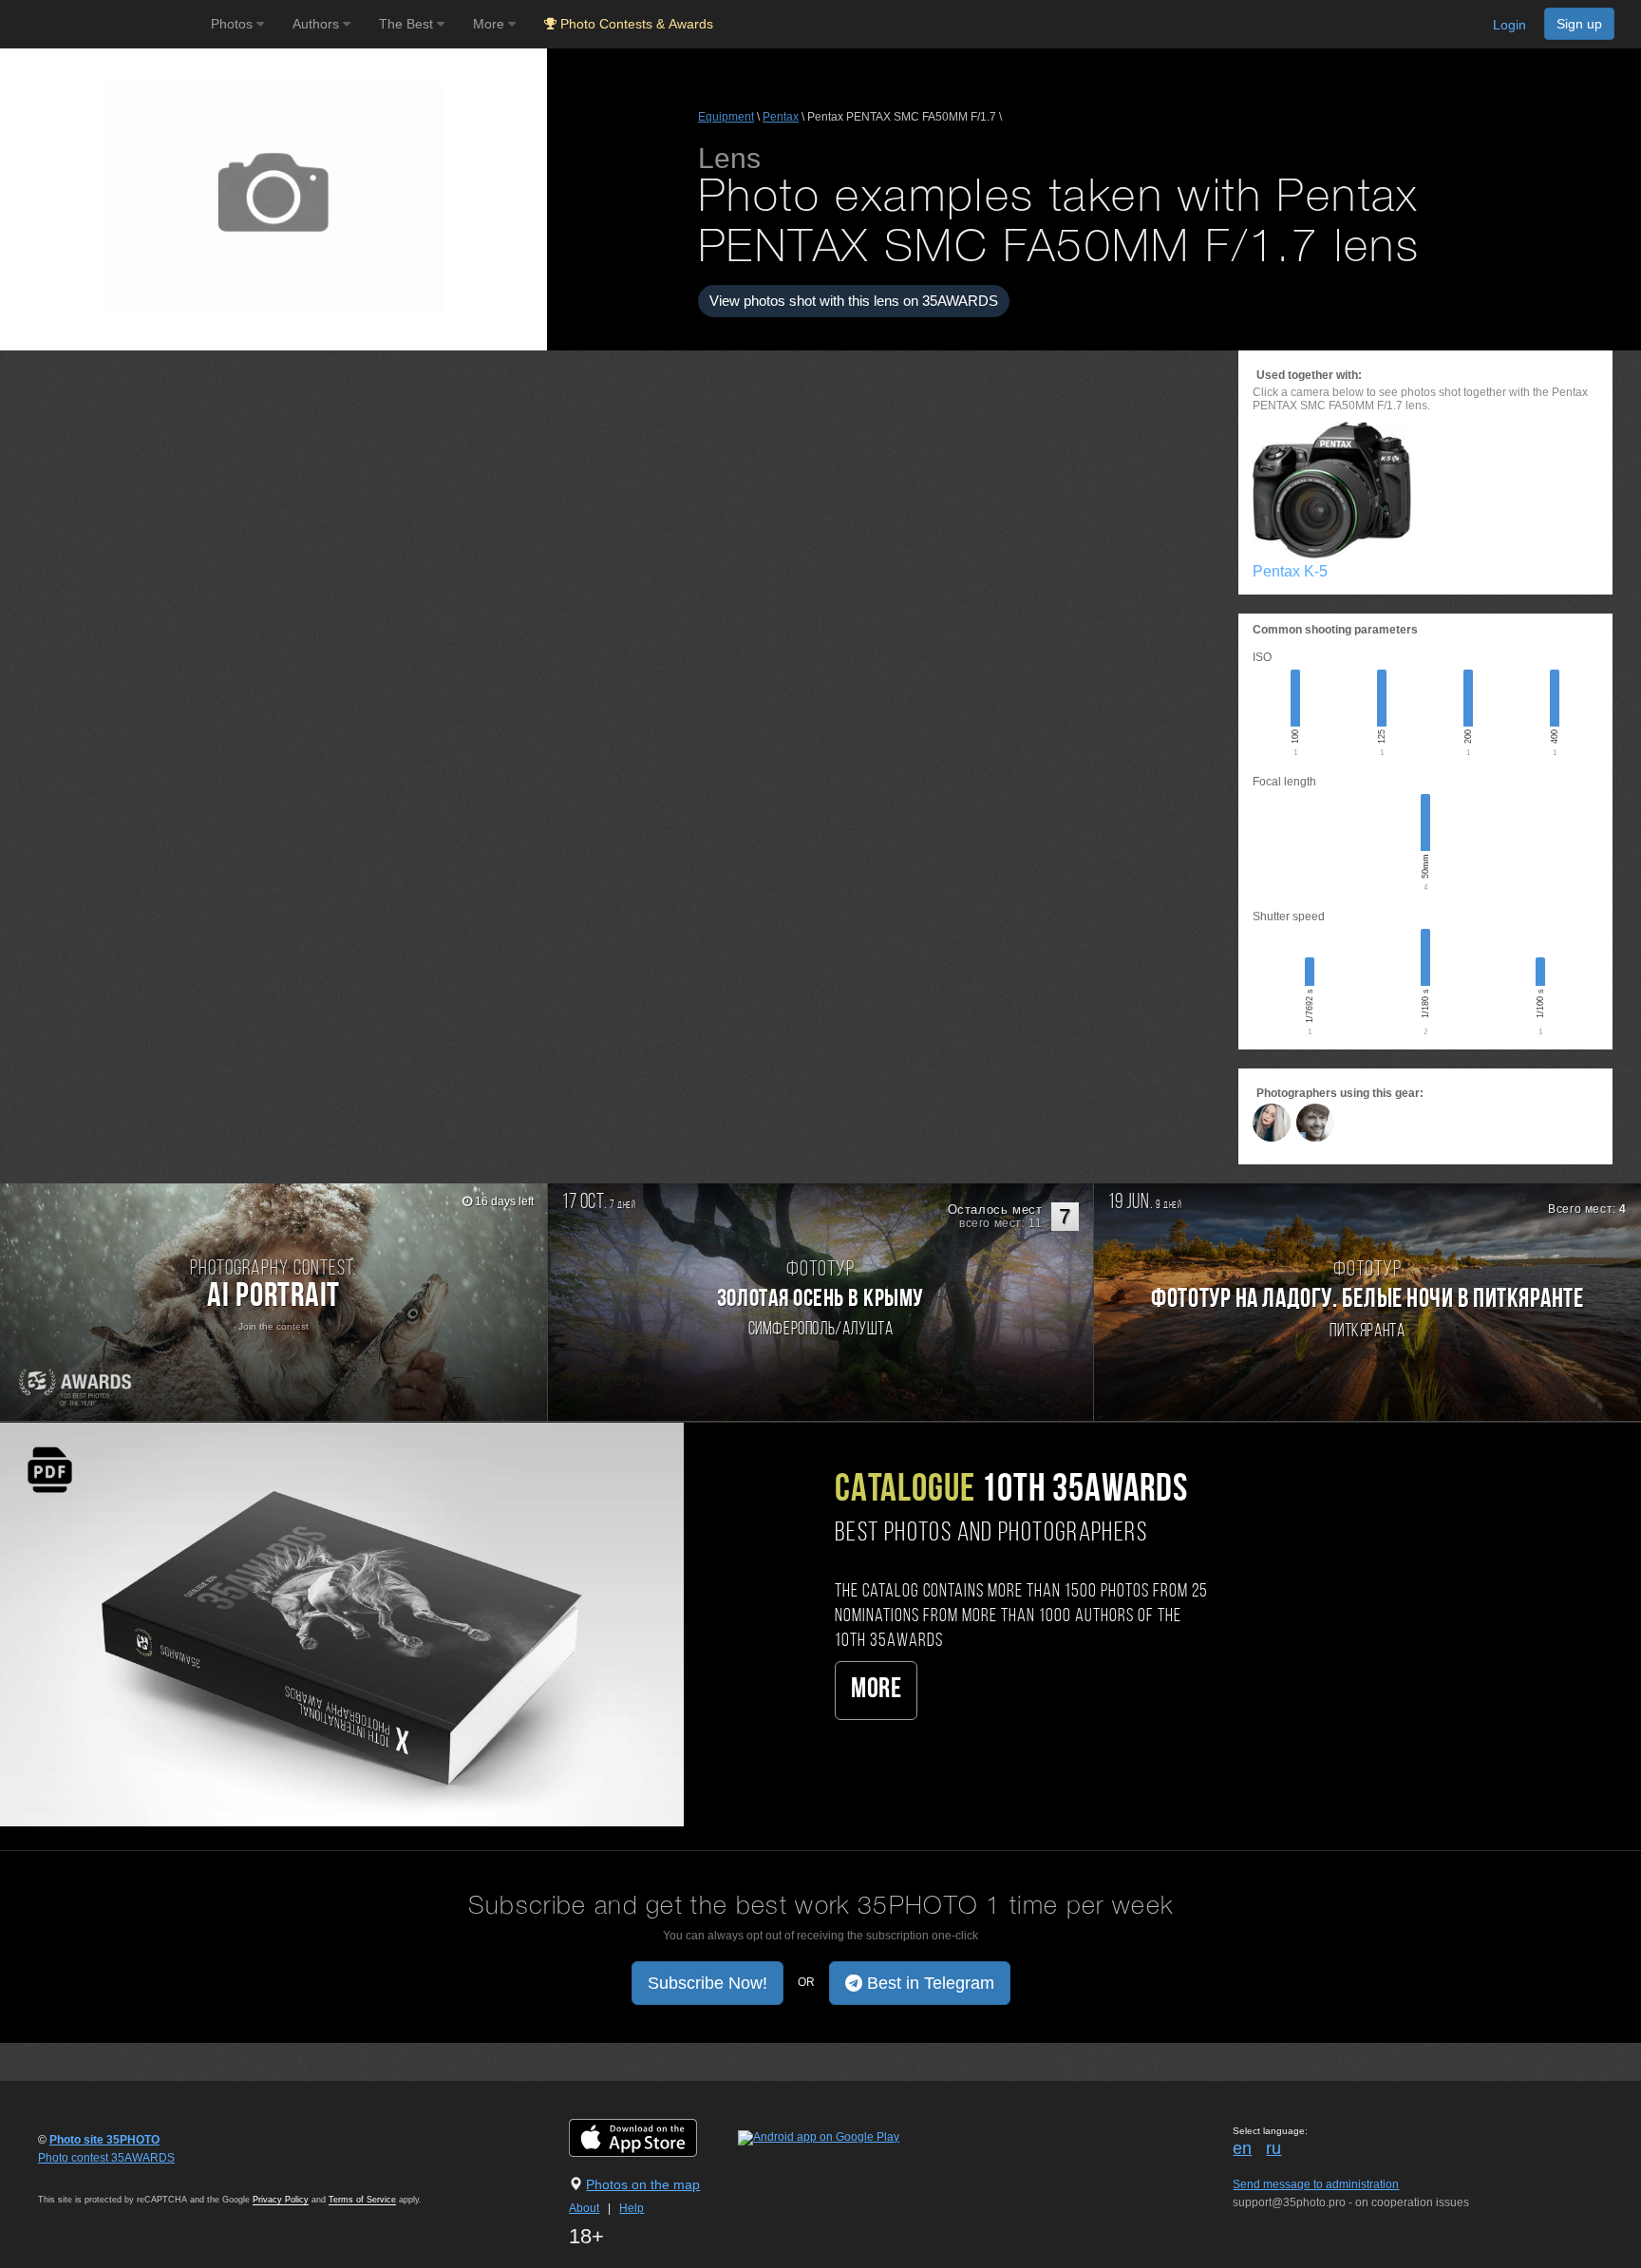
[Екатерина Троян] (1272, 1123)
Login (1509, 25)
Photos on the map (643, 2184)
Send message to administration (1316, 2184)
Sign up (1579, 24)
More (876, 1690)
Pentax (781, 117)
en (1242, 2148)
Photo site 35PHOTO (104, 2140)
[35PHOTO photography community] (103, 24)
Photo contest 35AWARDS (106, 2158)
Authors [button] (318, 24)
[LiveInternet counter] (80, 2176)
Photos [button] (234, 24)
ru (1273, 2148)
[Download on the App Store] (652, 2138)
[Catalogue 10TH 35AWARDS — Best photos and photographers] (342, 1624)
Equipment (726, 117)
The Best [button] (408, 24)
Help (632, 2208)
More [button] (490, 24)
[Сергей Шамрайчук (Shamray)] (1315, 1123)
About (584, 2208)
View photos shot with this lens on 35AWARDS (854, 301)
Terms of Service (362, 2200)
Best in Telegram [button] (928, 1983)
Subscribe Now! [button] (707, 1983)
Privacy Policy (281, 2200)
